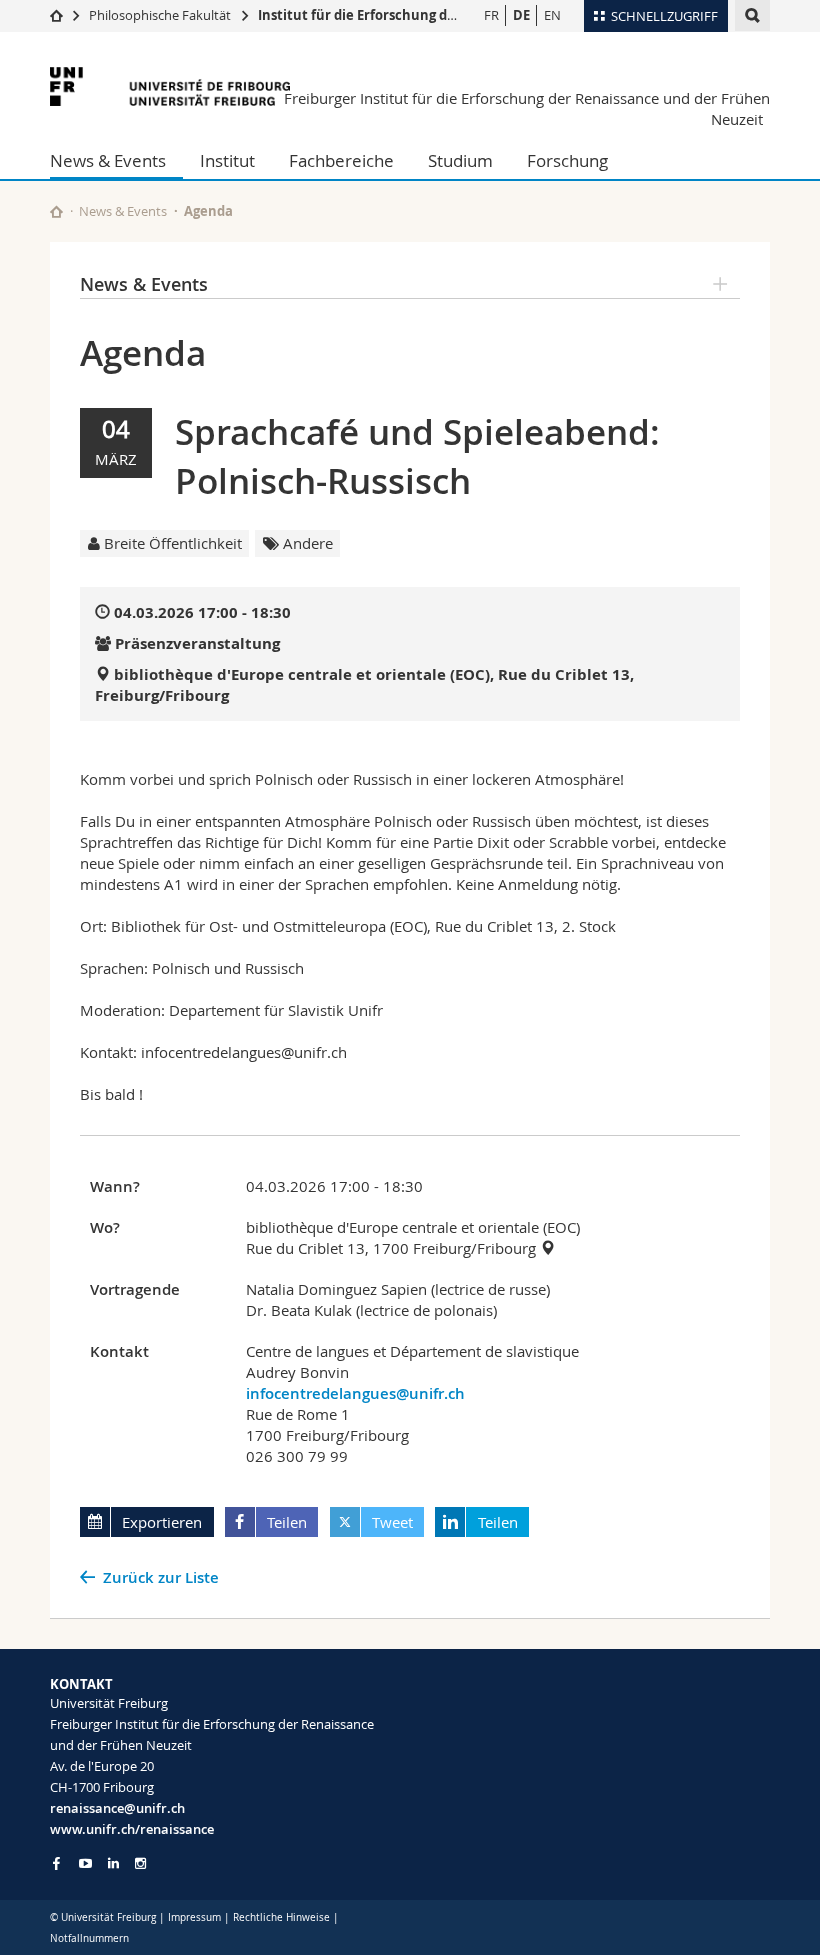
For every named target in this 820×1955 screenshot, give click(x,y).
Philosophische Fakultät (160, 15)
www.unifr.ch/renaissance (132, 1829)
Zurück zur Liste (161, 1577)
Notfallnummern (89, 1938)
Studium (460, 160)
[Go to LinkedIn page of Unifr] (113, 1863)
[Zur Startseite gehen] (56, 15)
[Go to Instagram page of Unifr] (140, 1863)
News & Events (108, 160)
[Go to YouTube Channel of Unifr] (85, 1863)
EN (552, 15)
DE (521, 15)
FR (491, 15)
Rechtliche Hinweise (281, 1917)
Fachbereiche (341, 160)
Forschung (567, 160)
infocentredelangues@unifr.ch (355, 1393)
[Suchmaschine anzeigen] (752, 15)
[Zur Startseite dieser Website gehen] (56, 211)
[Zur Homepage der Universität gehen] (170, 86)
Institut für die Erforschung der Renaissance (402, 15)
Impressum (194, 1917)
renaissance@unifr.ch (117, 1808)
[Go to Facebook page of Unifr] (56, 1863)
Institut (227, 160)
